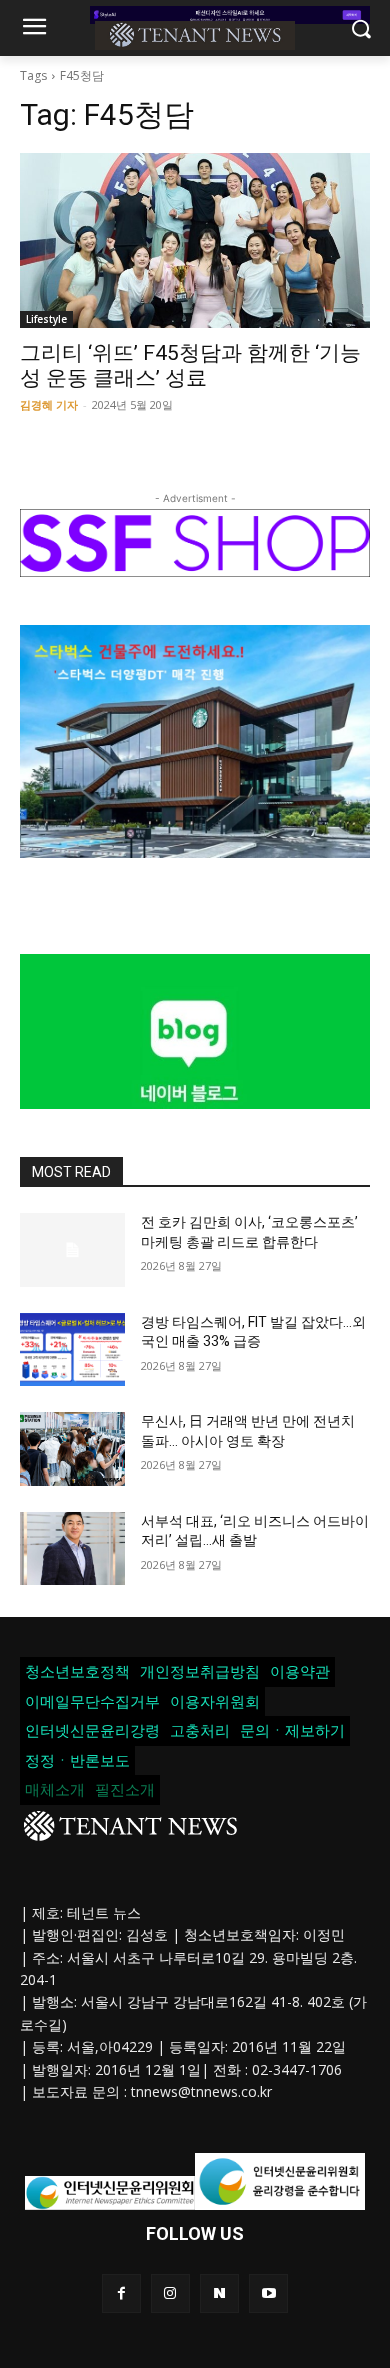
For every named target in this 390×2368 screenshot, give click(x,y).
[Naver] (219, 2293)
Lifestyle (46, 319)
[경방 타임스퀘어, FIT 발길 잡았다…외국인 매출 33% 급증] (72, 1350)
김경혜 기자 (49, 404)
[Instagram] (170, 2293)
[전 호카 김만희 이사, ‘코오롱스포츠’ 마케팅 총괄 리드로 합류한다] (72, 1250)
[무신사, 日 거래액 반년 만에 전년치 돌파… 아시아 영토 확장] (72, 1449)
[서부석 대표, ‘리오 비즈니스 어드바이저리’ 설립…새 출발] (72, 1549)
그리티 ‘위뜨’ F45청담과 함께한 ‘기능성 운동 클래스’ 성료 (190, 365)
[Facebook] (121, 2293)
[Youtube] (268, 2293)
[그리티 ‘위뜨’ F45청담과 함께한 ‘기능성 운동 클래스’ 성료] (195, 240)
